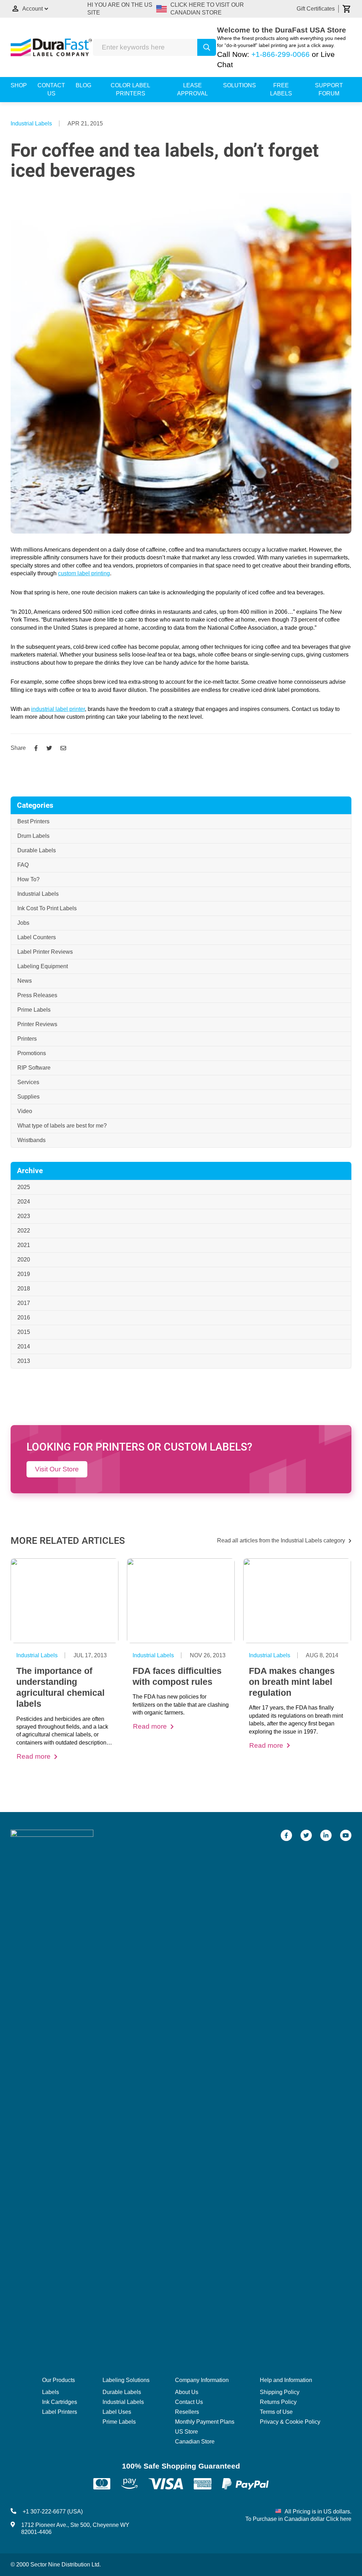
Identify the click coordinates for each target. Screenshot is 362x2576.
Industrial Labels (31, 123)
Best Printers (33, 821)
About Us (187, 2392)
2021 (24, 1245)
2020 (24, 1260)
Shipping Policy (280, 2392)
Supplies (28, 1097)
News (25, 981)
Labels (51, 2392)
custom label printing (84, 573)
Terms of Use (276, 2412)
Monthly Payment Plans (205, 2422)
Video (25, 1111)
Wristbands (31, 1140)
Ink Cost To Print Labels (47, 908)
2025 (24, 1187)
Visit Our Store (57, 1469)
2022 (24, 1231)
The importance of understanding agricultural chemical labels (60, 1687)
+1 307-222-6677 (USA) (53, 2512)
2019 (24, 1274)
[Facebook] (36, 748)
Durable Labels (37, 850)
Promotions (32, 1053)
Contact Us (51, 89)
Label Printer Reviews (45, 952)
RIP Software (34, 1068)
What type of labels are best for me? (62, 1126)
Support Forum (329, 89)
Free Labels (281, 89)
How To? (28, 879)
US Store (186, 2432)
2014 (24, 1346)
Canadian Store (195, 2442)
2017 (24, 1303)
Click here (339, 2519)
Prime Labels (34, 1010)
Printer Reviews (37, 1024)
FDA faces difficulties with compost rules (177, 1676)
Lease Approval (192, 89)
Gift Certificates (316, 9)
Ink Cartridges (60, 2402)
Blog (83, 85)
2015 (24, 1332)
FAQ (23, 865)
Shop (19, 85)
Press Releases (37, 995)
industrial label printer (58, 709)
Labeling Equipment (43, 966)
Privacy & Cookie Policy (290, 2422)
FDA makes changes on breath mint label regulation (292, 1682)
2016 (24, 1318)
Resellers (187, 2412)
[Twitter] (49, 748)
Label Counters (37, 937)
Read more (34, 1756)
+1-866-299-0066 (281, 54)
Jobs (23, 923)
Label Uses (117, 2412)
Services (28, 1082)
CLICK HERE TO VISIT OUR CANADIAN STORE (207, 9)
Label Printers (60, 2412)
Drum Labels (33, 836)
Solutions (240, 85)
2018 (24, 1289)
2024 (24, 1202)
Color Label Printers (130, 89)
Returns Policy (278, 2402)
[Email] (63, 748)
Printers (27, 1039)
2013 (24, 1361)
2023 (24, 1216)
